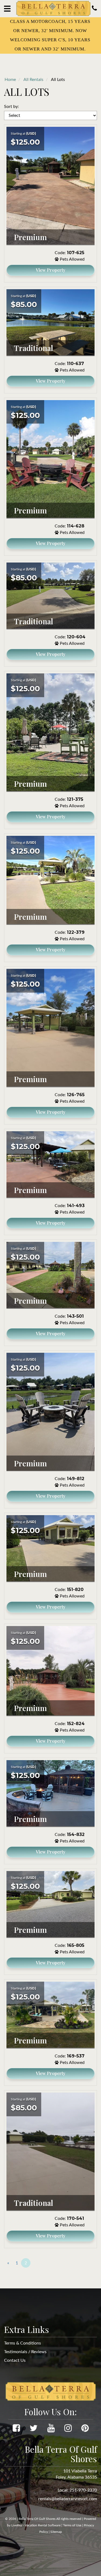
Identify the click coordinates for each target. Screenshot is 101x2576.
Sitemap (56, 2532)
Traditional (34, 348)
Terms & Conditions (22, 2343)
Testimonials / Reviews (25, 2352)
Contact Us (15, 2360)
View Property (51, 270)
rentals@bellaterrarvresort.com (68, 2499)
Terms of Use (72, 2525)
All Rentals (33, 80)
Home (10, 80)
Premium (30, 237)
